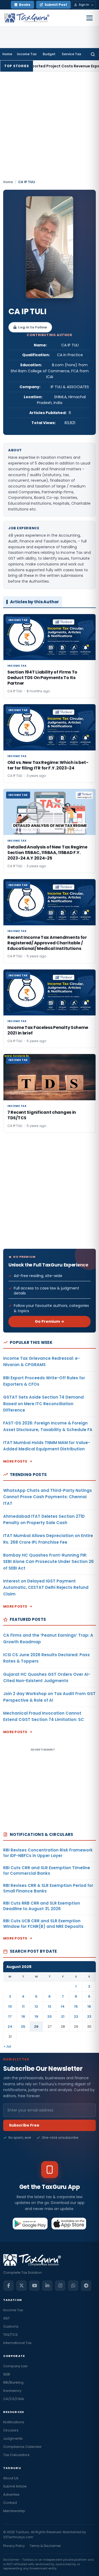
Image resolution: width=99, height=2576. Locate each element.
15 (76, 2006)
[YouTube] (34, 2286)
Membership (14, 2511)
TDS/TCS (10, 2335)
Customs (11, 2326)
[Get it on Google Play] (30, 2224)
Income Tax (27, 54)
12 (36, 2006)
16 (89, 2006)
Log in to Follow (33, 327)
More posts (15, 1461)
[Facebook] (8, 2286)
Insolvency (12, 2391)
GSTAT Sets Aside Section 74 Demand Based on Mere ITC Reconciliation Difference (43, 1404)
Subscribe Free (24, 2125)
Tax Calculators (16, 2455)
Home (7, 54)
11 (23, 2006)
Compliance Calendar (22, 2447)
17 (10, 2016)
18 (23, 2016)
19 (36, 2016)
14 (63, 2006)
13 (49, 2006)
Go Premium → (49, 1321)
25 (23, 2027)
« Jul (7, 2046)
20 (49, 2016)
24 (10, 2027)
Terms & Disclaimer (45, 2546)
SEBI (7, 2374)
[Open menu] (89, 18)
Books (25, 5)
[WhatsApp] (73, 2286)
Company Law (15, 2366)
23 (89, 2016)
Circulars (11, 2430)
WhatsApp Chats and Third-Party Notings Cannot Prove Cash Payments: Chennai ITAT (48, 1497)
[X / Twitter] (21, 2286)
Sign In (84, 5)
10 (10, 2006)
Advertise (11, 2494)
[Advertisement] (49, 127)
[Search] (93, 54)
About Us (11, 2478)
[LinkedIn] (47, 2286)
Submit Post (56, 5)
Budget (49, 54)
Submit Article (15, 2486)
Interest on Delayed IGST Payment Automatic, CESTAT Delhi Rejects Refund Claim (46, 1588)
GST (6, 2318)
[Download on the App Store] (69, 2224)
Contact (10, 2503)
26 (36, 2027)
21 (63, 2016)
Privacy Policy (14, 2546)
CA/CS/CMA (14, 2399)
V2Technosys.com (18, 2537)
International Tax (17, 2343)
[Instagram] (60, 2286)
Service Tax (71, 54)
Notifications (14, 2422)
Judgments (13, 2438)
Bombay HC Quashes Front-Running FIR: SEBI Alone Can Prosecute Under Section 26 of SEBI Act (48, 1562)
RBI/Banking (13, 2382)
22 (76, 2016)
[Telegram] (86, 2286)
